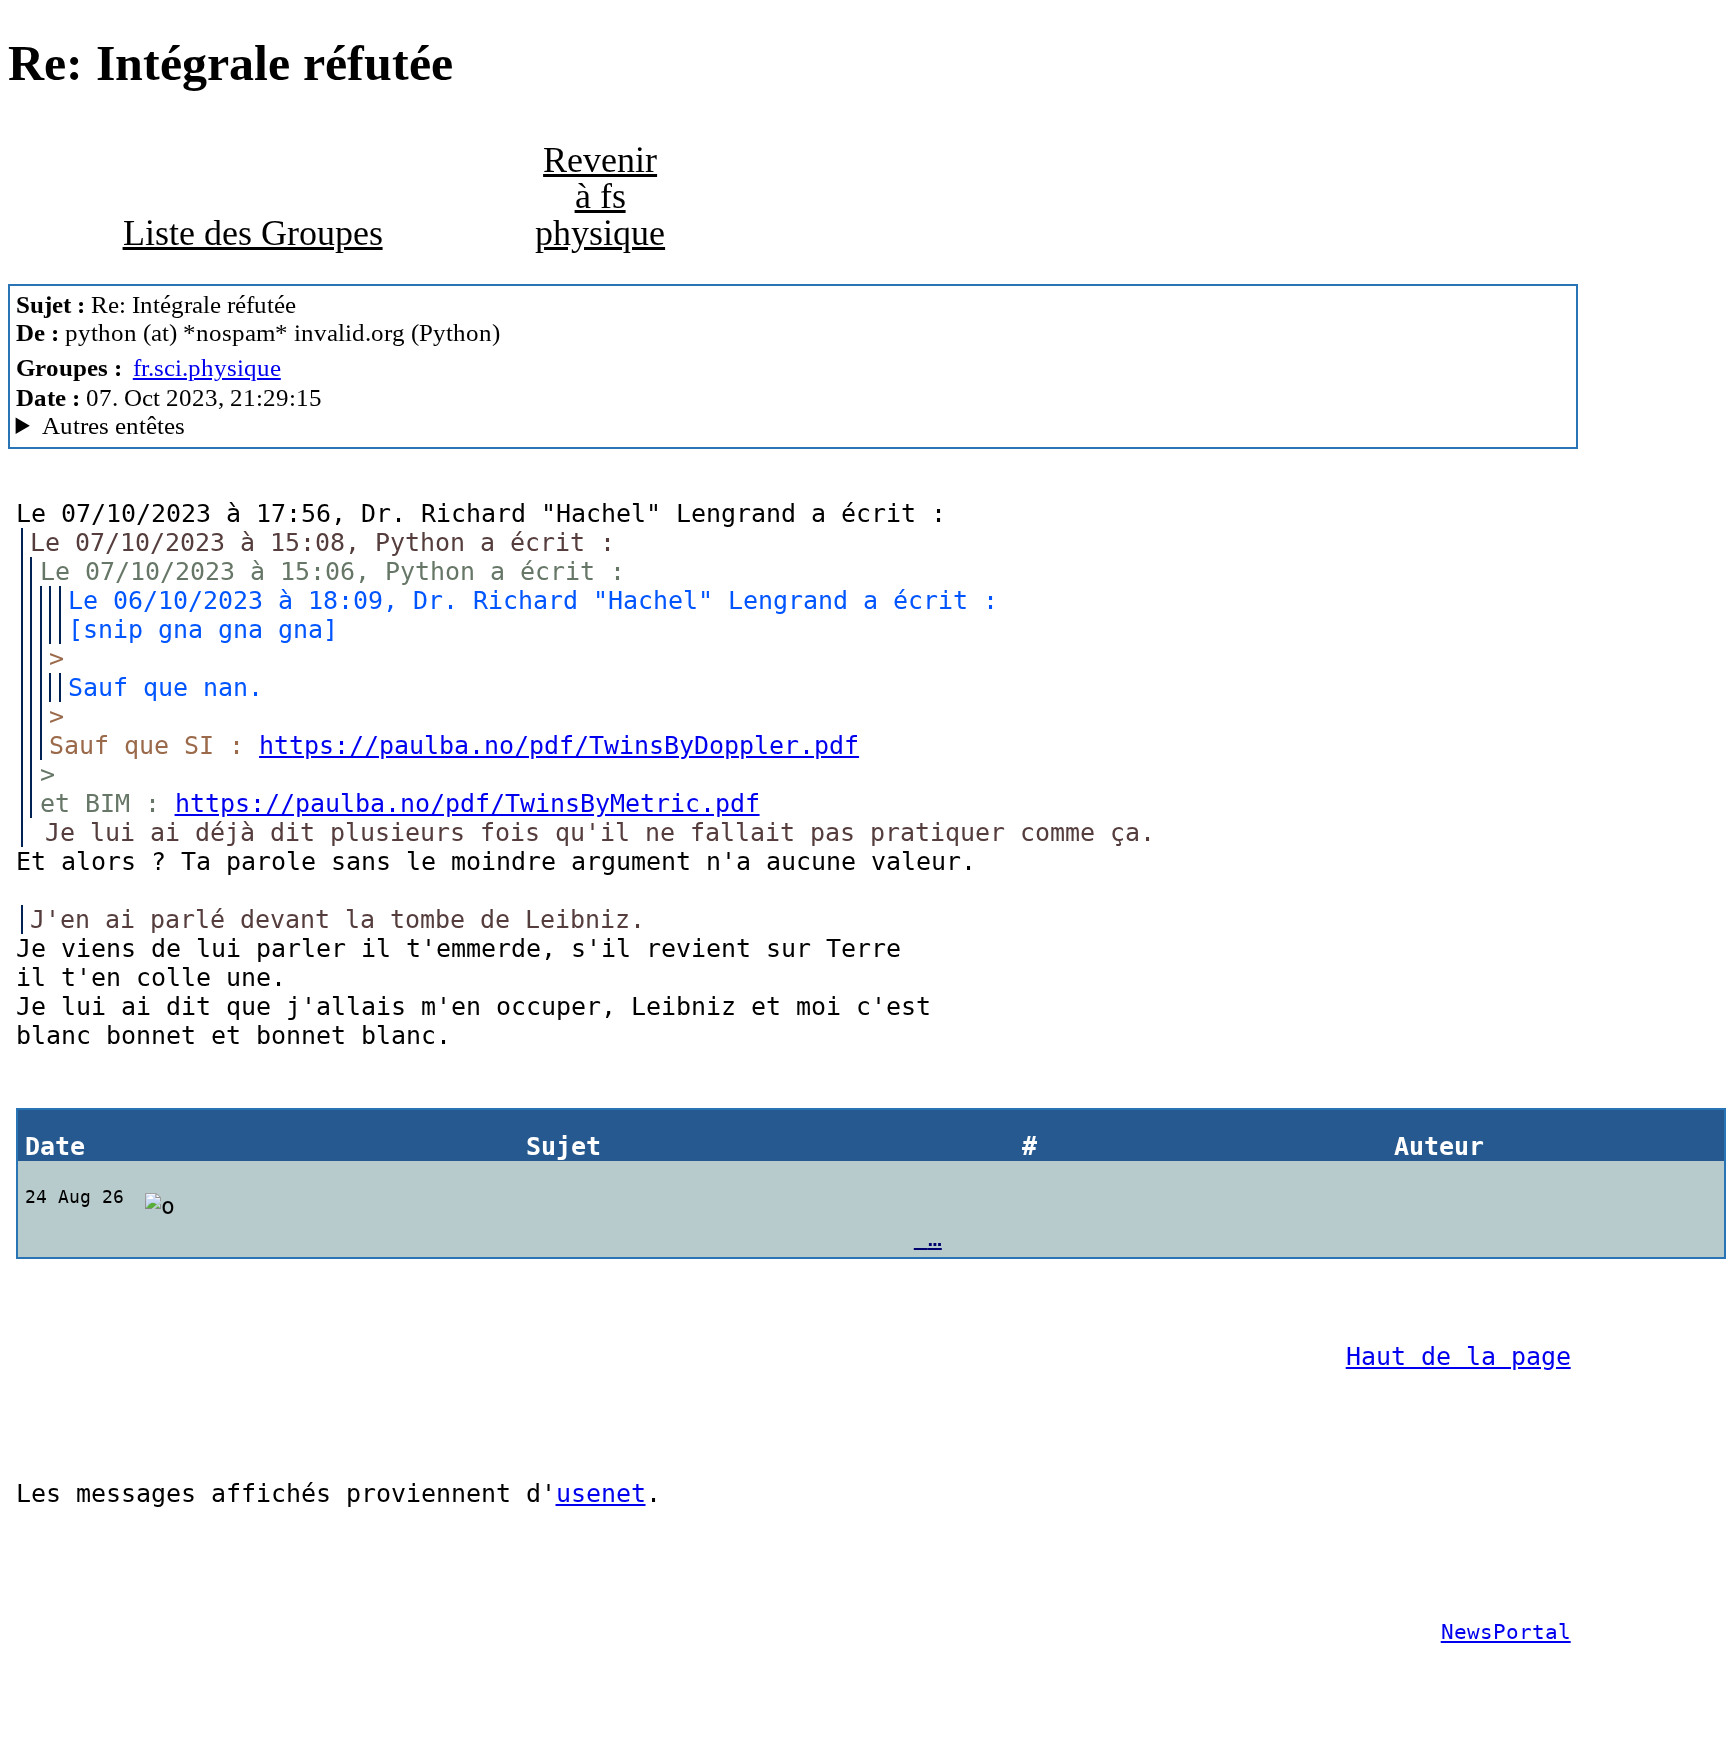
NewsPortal (1506, 1632)
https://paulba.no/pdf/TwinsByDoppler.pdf (559, 745)
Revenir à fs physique (600, 196)
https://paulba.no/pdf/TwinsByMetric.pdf (467, 803)
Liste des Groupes (253, 233)
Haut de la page (1458, 1356)
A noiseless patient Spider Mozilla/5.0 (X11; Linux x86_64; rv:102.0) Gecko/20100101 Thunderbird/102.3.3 (506, 426)
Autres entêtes (113, 425)
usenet (601, 1493)
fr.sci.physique (207, 367)
